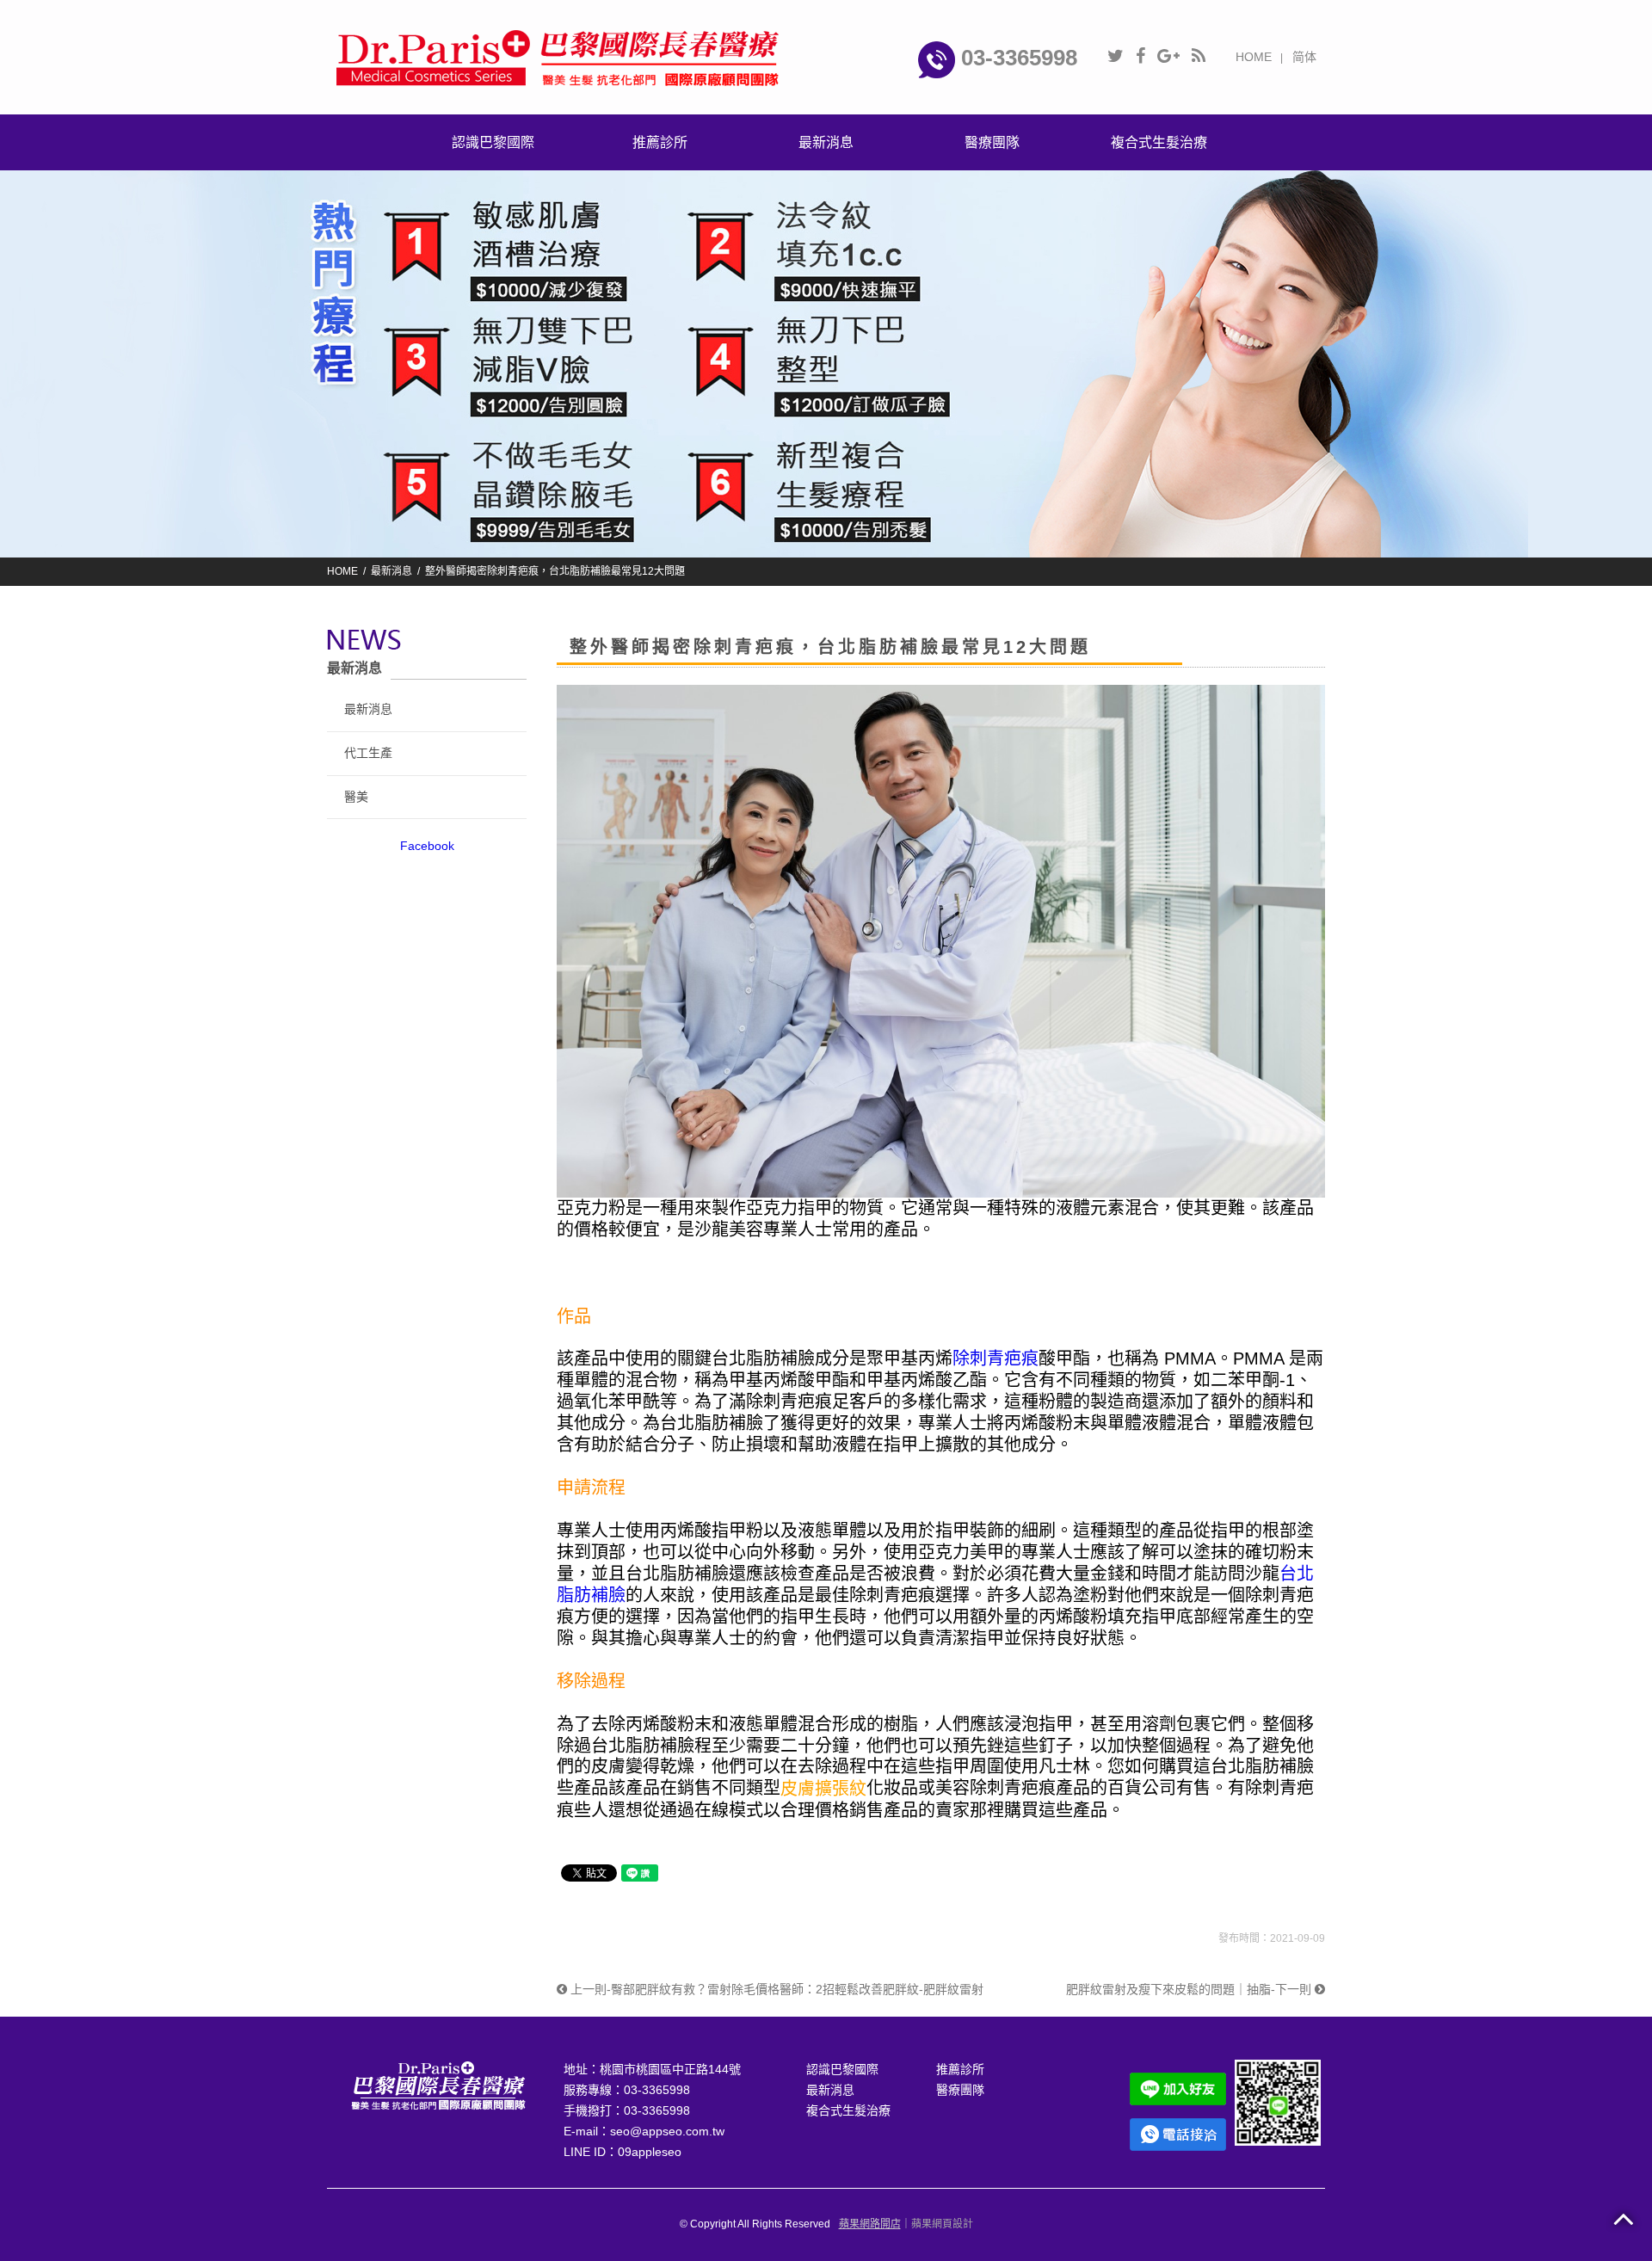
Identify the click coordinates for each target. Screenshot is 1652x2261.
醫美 (356, 797)
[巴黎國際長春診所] (560, 55)
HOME (1254, 57)
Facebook (427, 846)
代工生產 (368, 753)
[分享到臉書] (1140, 56)
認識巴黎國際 (842, 2069)
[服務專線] (1178, 2134)
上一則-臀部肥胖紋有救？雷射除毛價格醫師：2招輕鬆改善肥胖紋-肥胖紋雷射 (775, 1989)
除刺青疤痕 (996, 1358)
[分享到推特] (1116, 56)
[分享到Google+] (1168, 56)
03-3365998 (1016, 58)
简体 (1304, 57)
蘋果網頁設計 (942, 2224)
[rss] (1199, 56)
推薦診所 (960, 2069)
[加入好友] (1278, 2102)
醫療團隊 (960, 2090)
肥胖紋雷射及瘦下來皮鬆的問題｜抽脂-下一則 (1190, 1989)
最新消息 (391, 571)
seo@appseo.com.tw (667, 2131)
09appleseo (650, 2152)
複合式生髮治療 (848, 2110)
